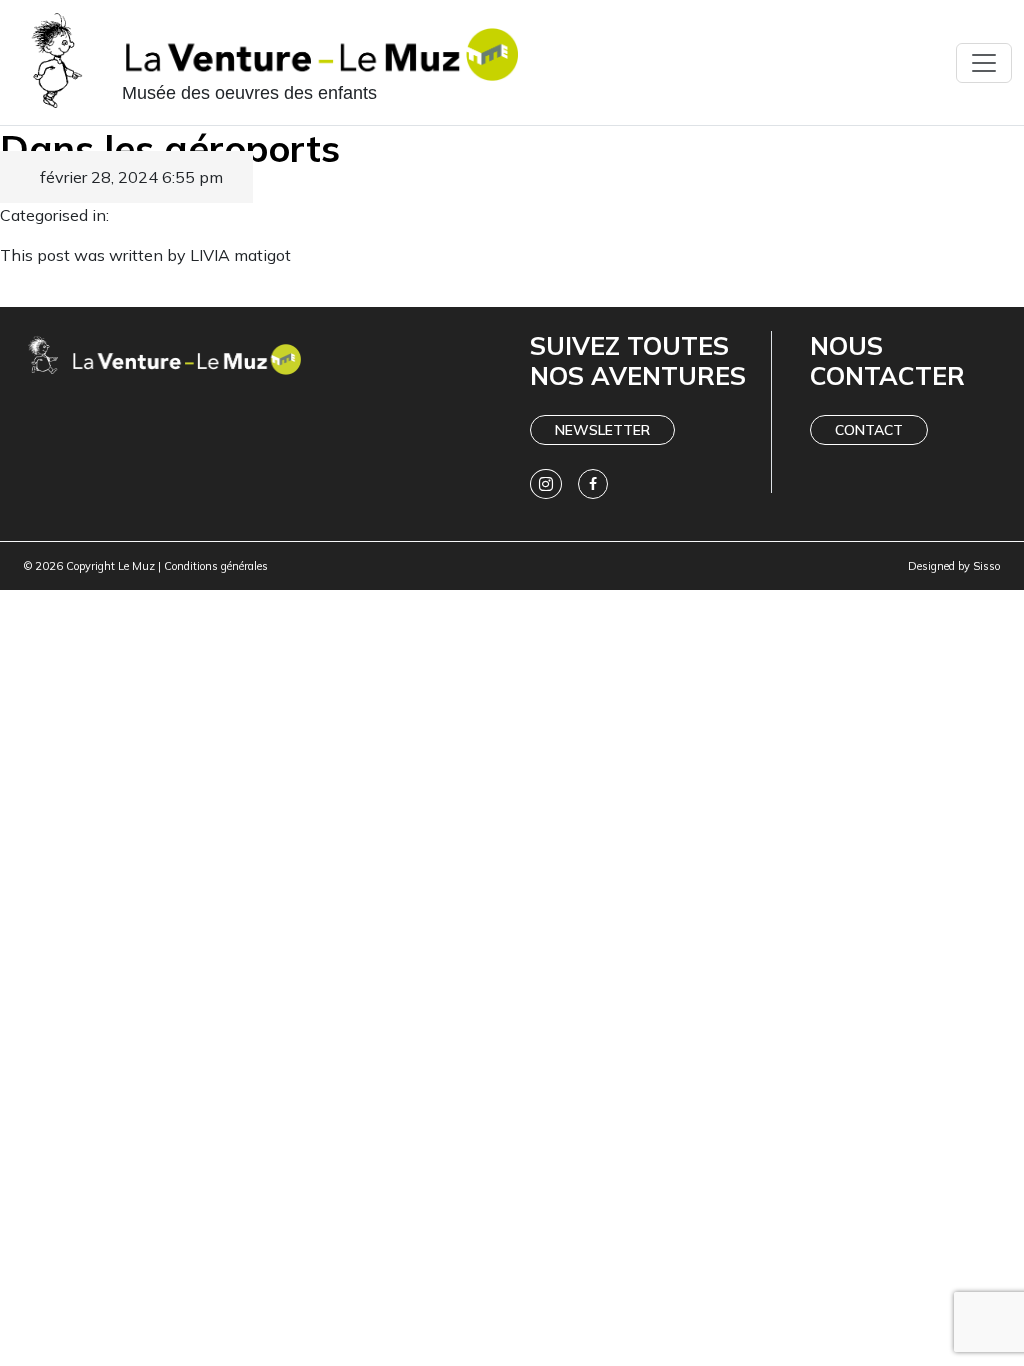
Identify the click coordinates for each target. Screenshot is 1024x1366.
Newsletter (602, 430)
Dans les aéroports (170, 147)
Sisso (986, 566)
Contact (869, 430)
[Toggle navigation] (984, 63)
